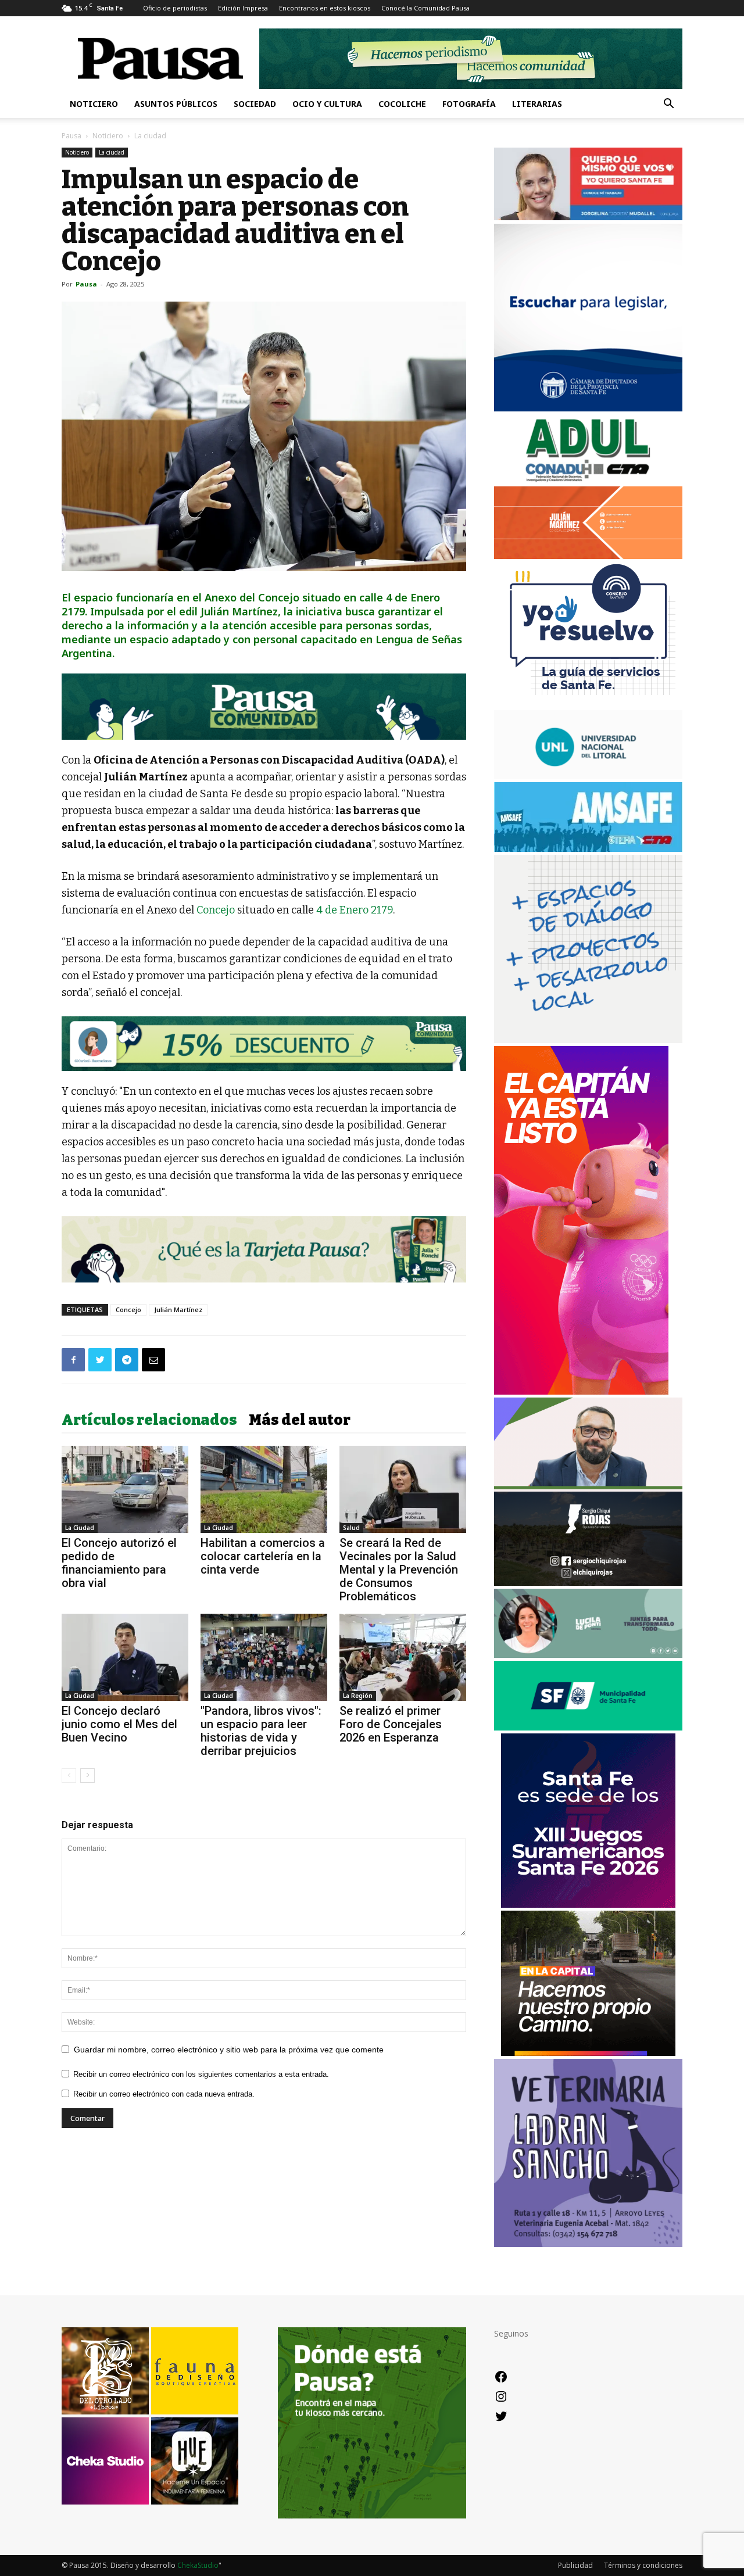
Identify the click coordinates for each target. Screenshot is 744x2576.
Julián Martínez (178, 1310)
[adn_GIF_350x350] (588, 1040)
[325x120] (588, 1727)
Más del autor (300, 1420)
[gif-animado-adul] (588, 480)
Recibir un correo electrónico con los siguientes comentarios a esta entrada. (201, 2074)
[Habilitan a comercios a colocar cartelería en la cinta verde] (264, 1489)
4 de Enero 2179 (355, 910)
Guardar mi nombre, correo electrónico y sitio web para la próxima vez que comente (229, 2050)
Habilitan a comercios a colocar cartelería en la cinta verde (263, 1556)
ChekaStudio (198, 2565)
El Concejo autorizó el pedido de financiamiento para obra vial (119, 1563)
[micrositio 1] (264, 707)
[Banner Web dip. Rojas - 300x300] (588, 1583)
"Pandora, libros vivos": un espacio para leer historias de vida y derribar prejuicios (261, 1731)
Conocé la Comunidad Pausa (425, 8)
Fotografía (469, 104)
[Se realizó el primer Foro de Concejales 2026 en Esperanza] (403, 1657)
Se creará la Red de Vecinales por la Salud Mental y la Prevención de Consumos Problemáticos (399, 1570)
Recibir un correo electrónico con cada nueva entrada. (164, 2094)
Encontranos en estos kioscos (325, 8)
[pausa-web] (588, 556)
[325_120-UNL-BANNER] (588, 776)
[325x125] (588, 217)
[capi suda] (581, 1391)
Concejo (217, 910)
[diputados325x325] (588, 408)
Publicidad (575, 2565)
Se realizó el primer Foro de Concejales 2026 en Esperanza (391, 1724)
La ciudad (112, 152)
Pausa (71, 136)
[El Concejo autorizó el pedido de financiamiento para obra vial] (125, 1489)
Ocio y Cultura (327, 104)
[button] (668, 105)
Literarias (537, 104)
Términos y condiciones (643, 2565)
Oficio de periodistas (175, 8)
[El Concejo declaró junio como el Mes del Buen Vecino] (125, 1657)
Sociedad (255, 104)
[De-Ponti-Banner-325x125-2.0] (588, 1655)
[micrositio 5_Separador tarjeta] (264, 1249)
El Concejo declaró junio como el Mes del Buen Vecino (119, 1724)
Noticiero (94, 104)
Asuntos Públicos (176, 104)
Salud (351, 1528)
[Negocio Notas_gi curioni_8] (264, 1044)
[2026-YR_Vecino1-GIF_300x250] (588, 704)
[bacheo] (588, 2053)
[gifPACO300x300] (588, 1905)
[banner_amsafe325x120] (588, 849)
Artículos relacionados (149, 1420)
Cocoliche (402, 104)
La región (358, 1696)
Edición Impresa (243, 8)
